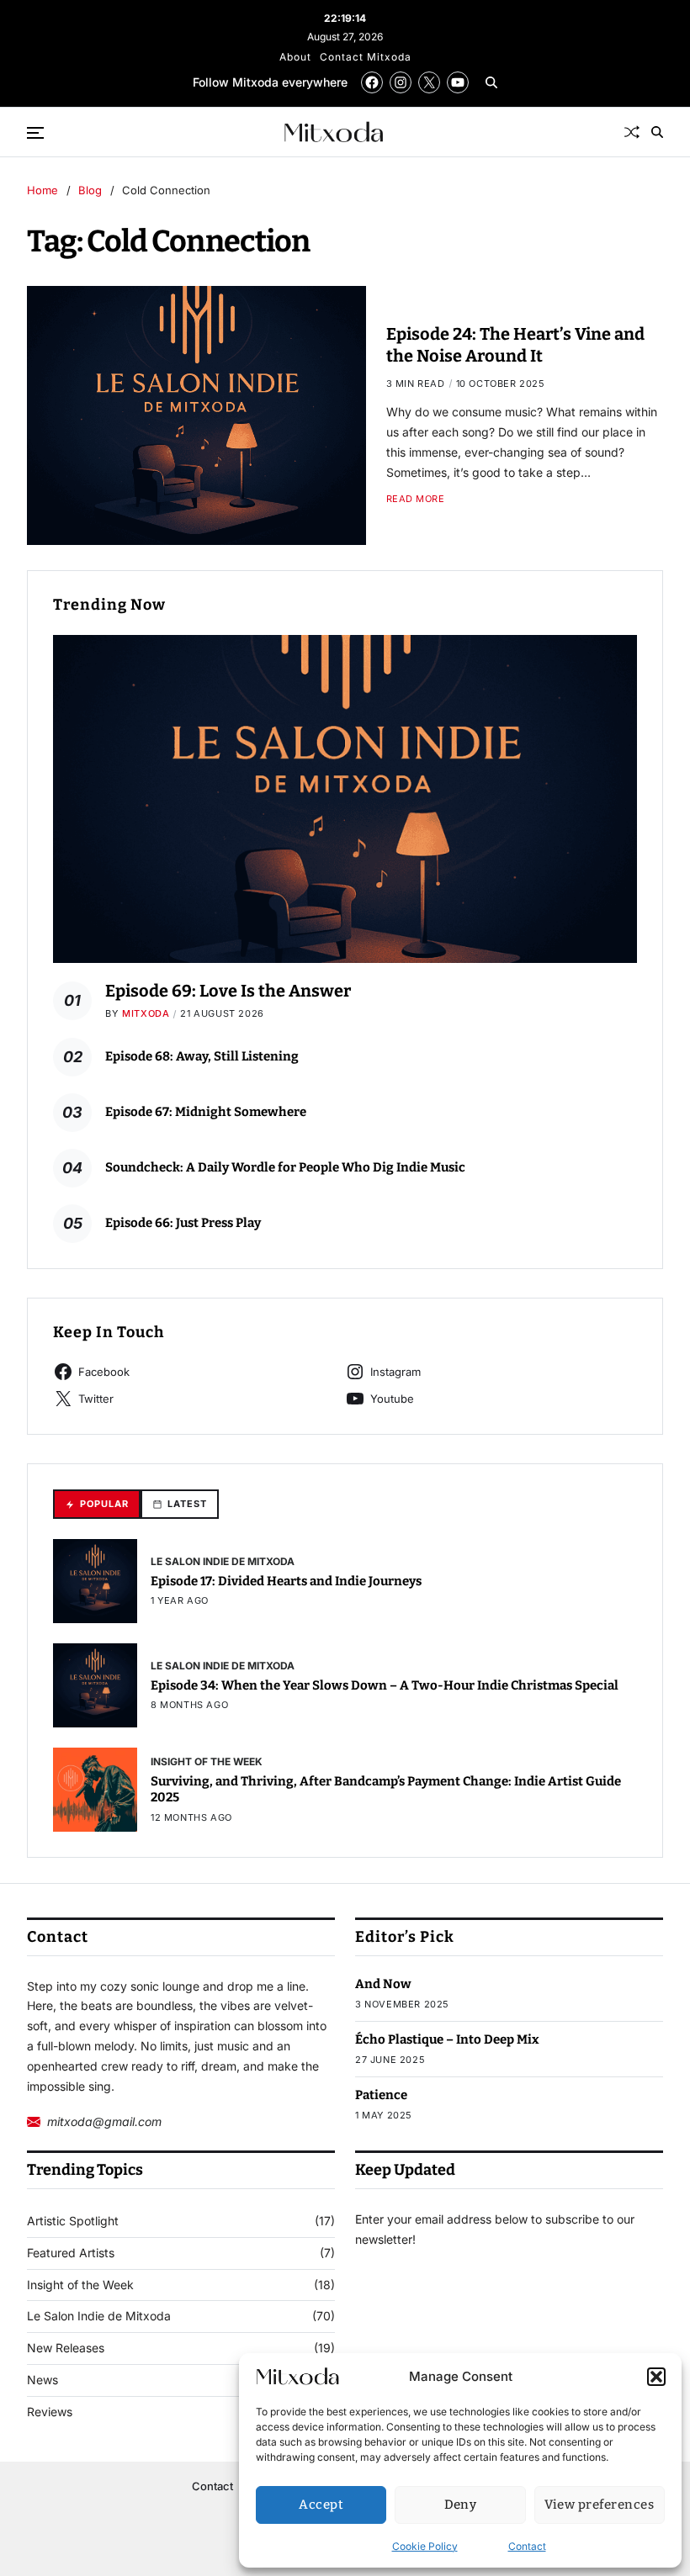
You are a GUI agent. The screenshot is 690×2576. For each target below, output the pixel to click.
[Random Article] (632, 132)
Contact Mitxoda (366, 57)
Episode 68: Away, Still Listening (202, 1056)
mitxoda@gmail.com (104, 2121)
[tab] (97, 1504)
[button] (656, 2377)
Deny (461, 2505)
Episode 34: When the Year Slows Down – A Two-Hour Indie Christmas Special (385, 1685)
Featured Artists (71, 2253)
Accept (321, 2505)
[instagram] (401, 82)
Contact (527, 2546)
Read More (416, 499)
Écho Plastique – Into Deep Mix (447, 2039)
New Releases (66, 2348)
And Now (383, 1984)
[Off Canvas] (35, 133)
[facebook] (372, 82)
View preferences (599, 2505)
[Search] (491, 82)
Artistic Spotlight (73, 2221)
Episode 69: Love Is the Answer (228, 991)
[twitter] (429, 82)
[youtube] (458, 82)
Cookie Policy (425, 2546)
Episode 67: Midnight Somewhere (206, 1112)
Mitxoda (146, 1013)
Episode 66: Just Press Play (183, 1223)
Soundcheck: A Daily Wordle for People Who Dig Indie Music (285, 1167)
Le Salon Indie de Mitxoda (223, 1561)
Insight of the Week (207, 1761)
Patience (381, 2095)
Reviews (50, 2412)
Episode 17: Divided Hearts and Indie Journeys (286, 1581)
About (295, 57)
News (42, 2380)
